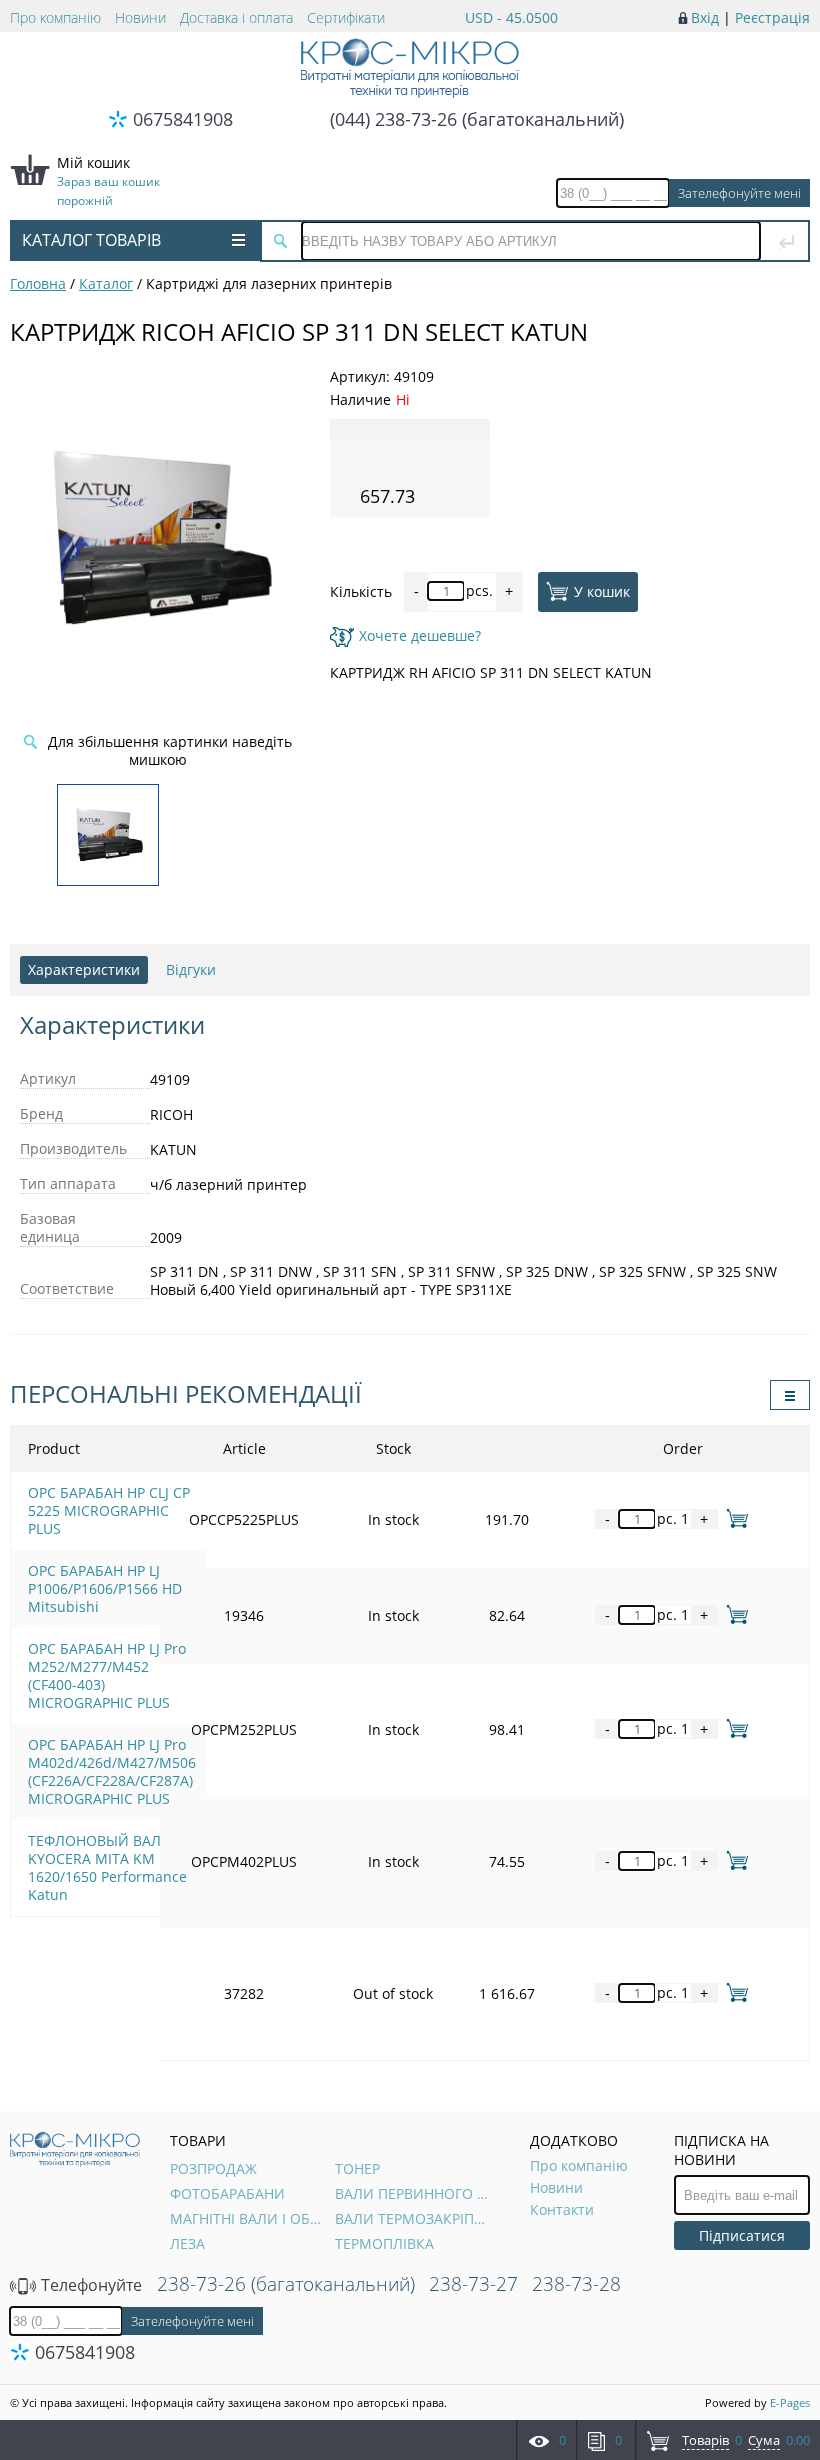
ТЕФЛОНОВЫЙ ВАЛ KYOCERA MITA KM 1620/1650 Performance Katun (107, 1867)
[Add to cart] (733, 1518)
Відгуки (191, 969)
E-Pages (790, 2402)
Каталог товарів (91, 240)
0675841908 (183, 119)
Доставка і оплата (236, 17)
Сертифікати (346, 17)
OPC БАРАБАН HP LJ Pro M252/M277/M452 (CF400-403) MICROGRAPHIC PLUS (107, 1675)
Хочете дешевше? (420, 635)
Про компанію (55, 17)
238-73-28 (576, 2284)
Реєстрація (772, 17)
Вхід (705, 17)
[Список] (790, 1395)
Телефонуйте (89, 2285)
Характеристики (84, 969)
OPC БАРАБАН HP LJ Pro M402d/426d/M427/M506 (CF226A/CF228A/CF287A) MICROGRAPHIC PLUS (112, 1771)
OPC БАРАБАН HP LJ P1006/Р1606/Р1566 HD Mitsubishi (105, 1588)
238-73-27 (473, 2284)
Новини (140, 17)
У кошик (602, 590)
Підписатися (742, 2235)
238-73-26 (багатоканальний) (286, 2284)
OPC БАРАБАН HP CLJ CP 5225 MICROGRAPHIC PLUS (109, 1510)
